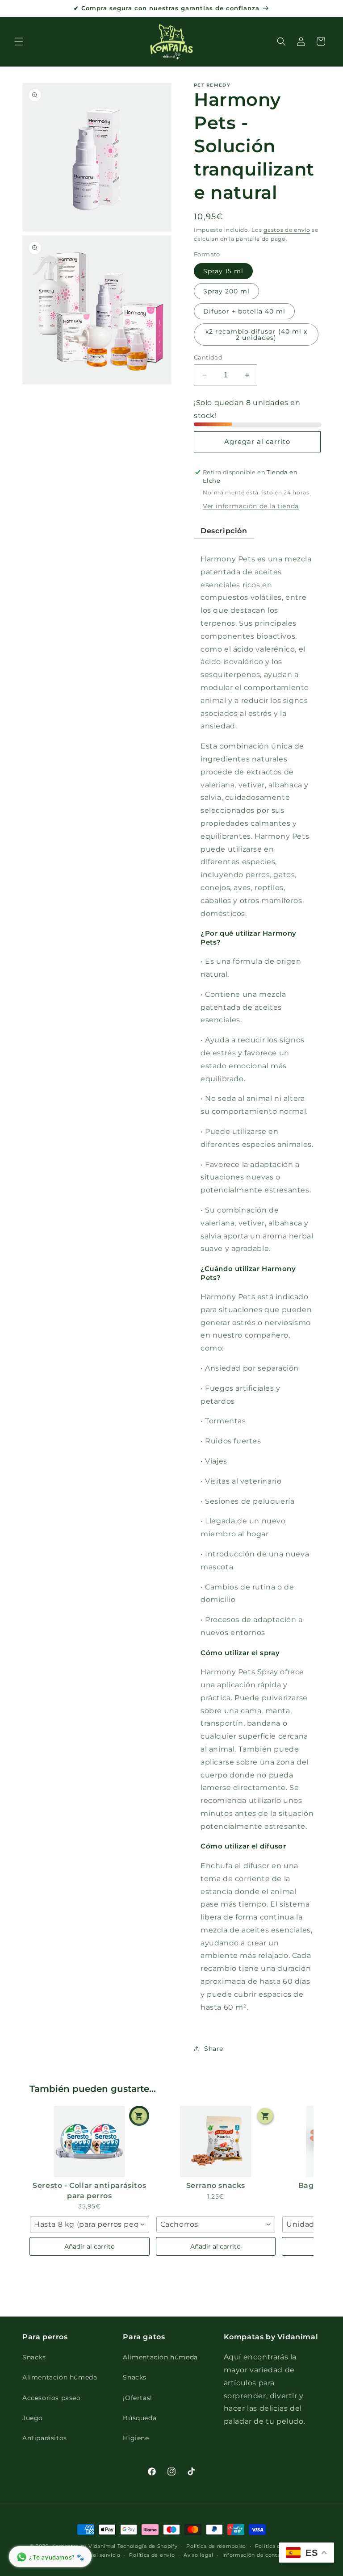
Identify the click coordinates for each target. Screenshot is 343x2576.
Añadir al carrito (90, 2246)
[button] (19, 42)
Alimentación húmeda (60, 2377)
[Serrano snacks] (216, 2141)
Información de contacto (256, 2555)
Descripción (224, 531)
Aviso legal (199, 2555)
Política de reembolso (216, 2546)
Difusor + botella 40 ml (244, 311)
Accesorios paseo (52, 2398)
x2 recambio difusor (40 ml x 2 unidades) (256, 335)
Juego (33, 2418)
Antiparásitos (45, 2438)
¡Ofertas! (137, 2398)
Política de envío (152, 2555)
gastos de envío (287, 230)
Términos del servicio (92, 2555)
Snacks (34, 2357)
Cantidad (208, 357)
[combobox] (90, 2225)
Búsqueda (140, 2418)
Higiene (136, 2438)
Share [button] (214, 2049)
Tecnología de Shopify (148, 2546)
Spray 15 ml (223, 271)
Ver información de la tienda (251, 506)
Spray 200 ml (226, 291)
